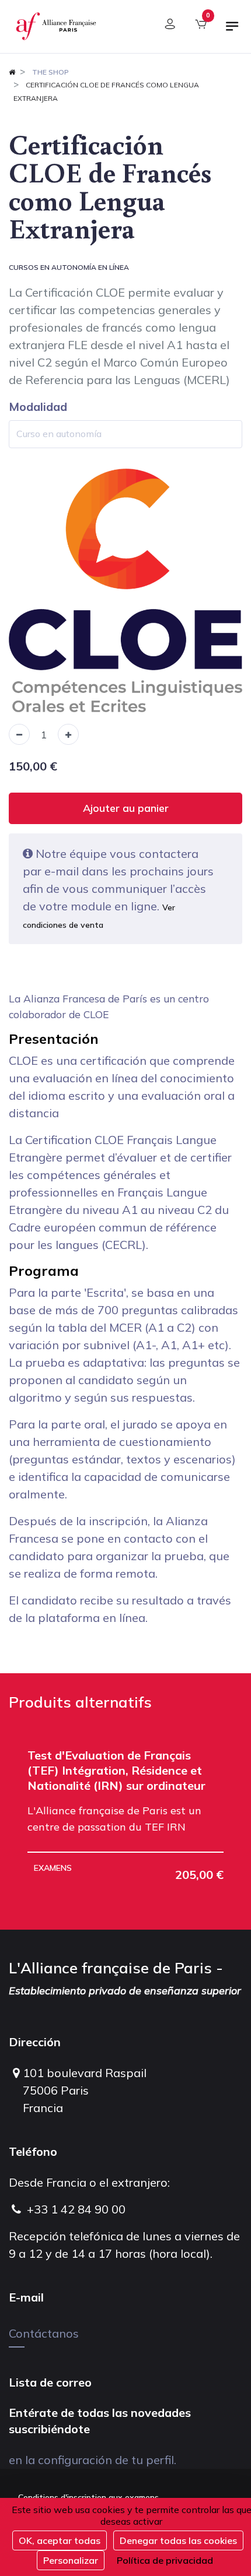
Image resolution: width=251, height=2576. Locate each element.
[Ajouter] (68, 734)
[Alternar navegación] (232, 31)
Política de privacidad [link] (165, 2560)
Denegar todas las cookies (178, 2540)
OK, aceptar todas (60, 2540)
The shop (50, 72)
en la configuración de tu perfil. (93, 2460)
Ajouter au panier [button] (126, 808)
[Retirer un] (19, 734)
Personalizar (71, 2560)
